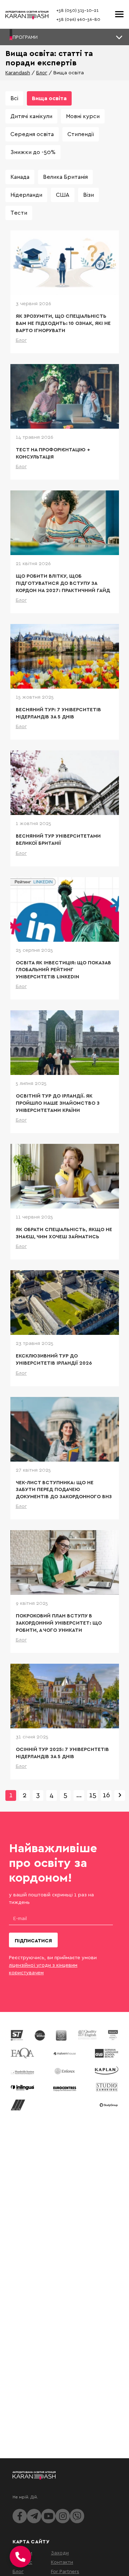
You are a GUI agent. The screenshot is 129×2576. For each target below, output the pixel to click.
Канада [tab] (20, 177)
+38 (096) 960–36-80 (78, 19)
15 (93, 1795)
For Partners (65, 2571)
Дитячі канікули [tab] (31, 116)
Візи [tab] (89, 195)
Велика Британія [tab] (65, 177)
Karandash (18, 72)
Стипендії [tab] (81, 134)
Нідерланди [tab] (26, 195)
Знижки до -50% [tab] (33, 152)
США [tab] (63, 195)
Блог (42, 72)
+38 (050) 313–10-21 (77, 10)
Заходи (60, 2552)
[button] (64, 37)
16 (106, 1795)
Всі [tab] (14, 98)
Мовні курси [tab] (83, 116)
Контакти (62, 2562)
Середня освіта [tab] (32, 134)
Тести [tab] (19, 213)
